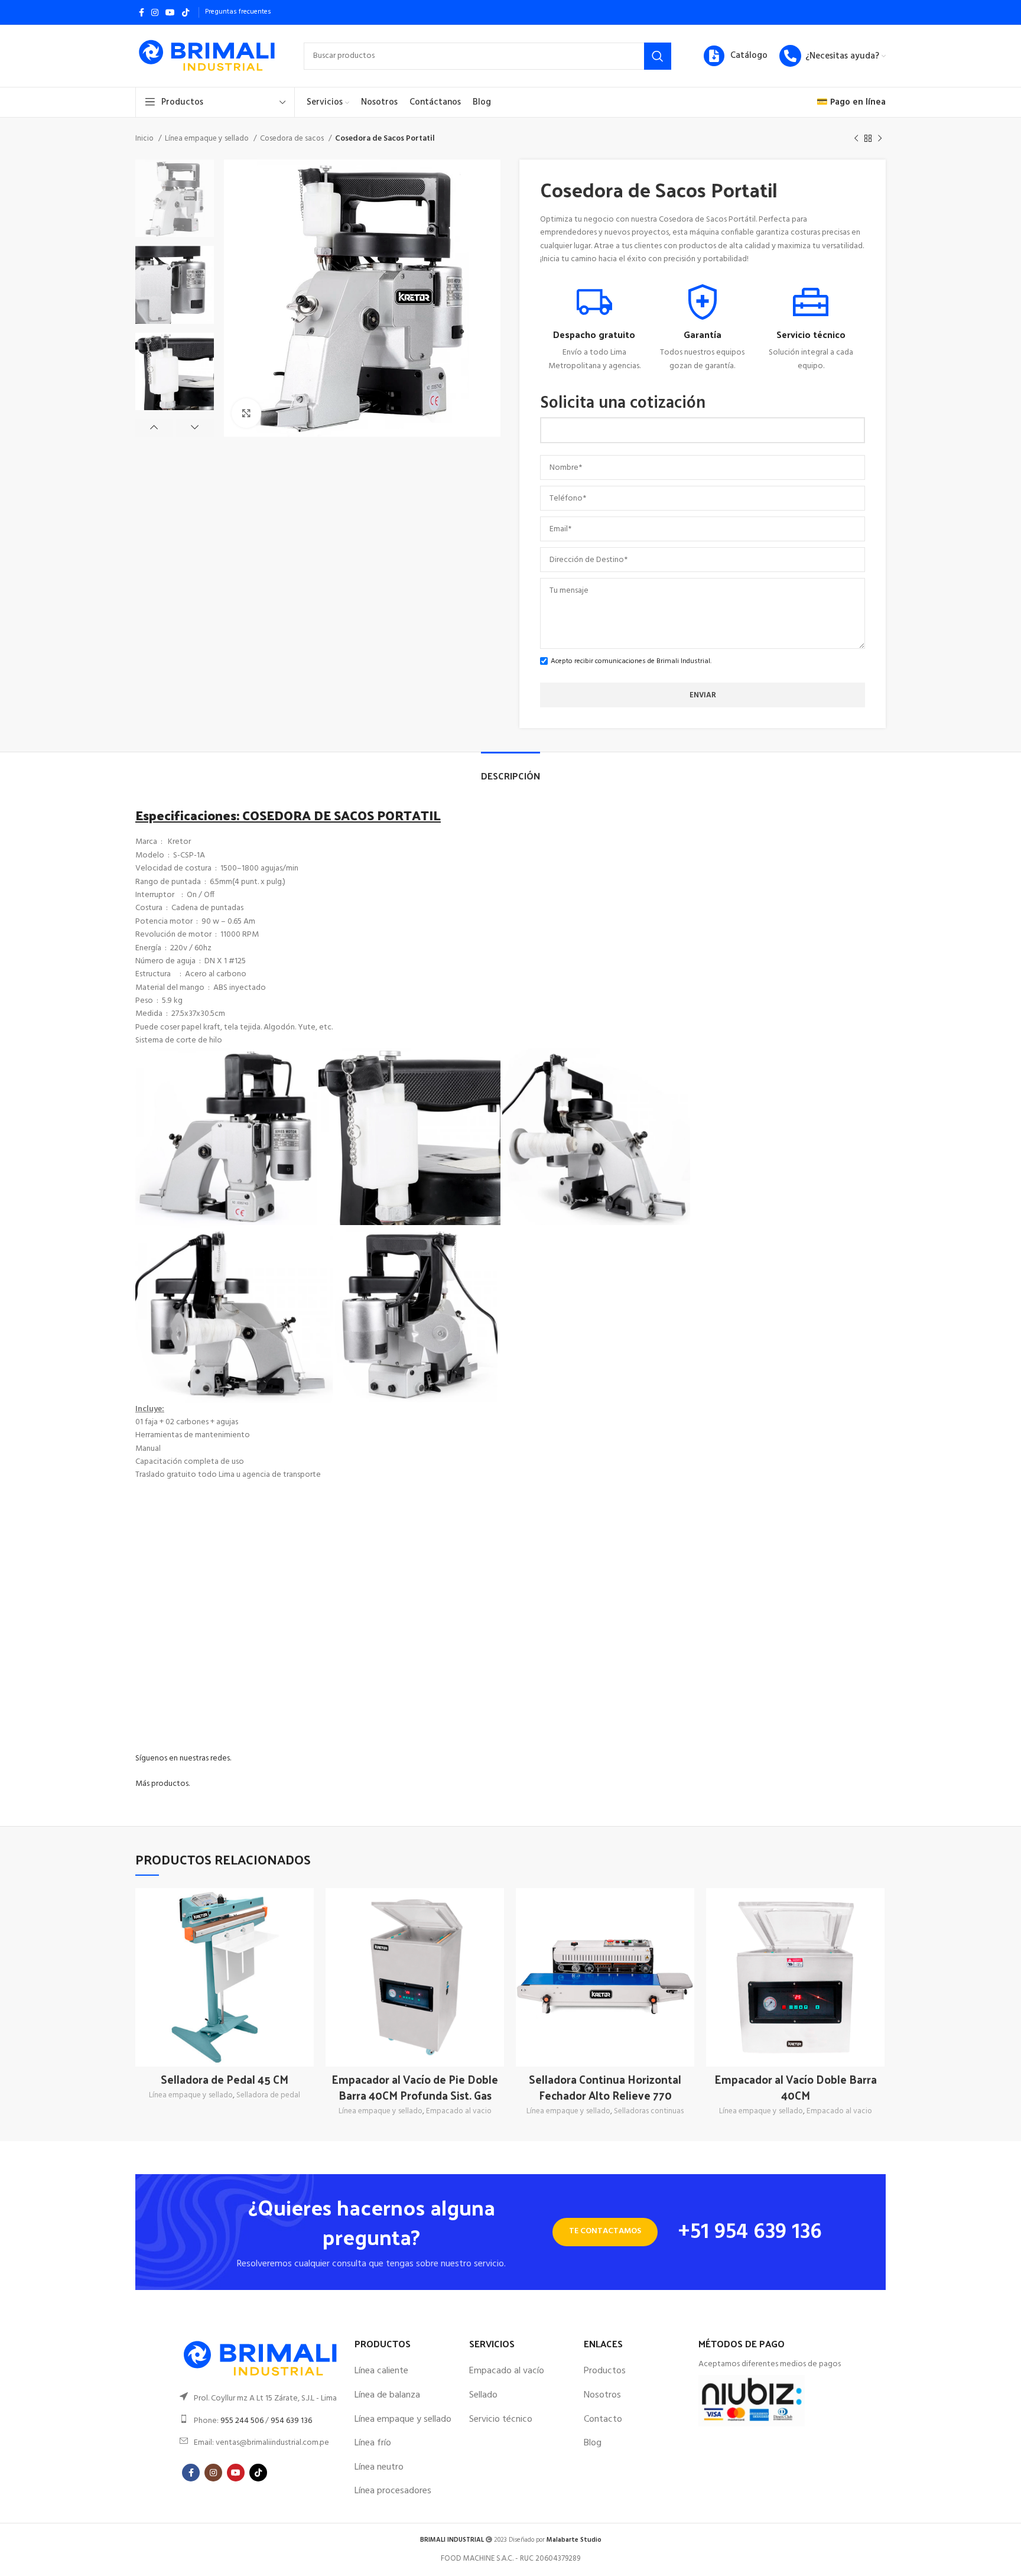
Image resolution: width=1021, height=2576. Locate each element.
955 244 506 (242, 2421)
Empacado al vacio (459, 2112)
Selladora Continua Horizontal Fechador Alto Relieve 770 (605, 2087)
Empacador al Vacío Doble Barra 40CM (796, 2087)
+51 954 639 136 (750, 2233)
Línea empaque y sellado (208, 139)
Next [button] (195, 428)
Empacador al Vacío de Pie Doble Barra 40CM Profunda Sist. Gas (415, 2087)
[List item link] (261, 2399)
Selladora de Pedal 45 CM (225, 2079)
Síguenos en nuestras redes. (183, 1758)
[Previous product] (856, 139)
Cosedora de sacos (293, 139)
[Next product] (880, 139)
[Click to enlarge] (246, 413)
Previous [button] (154, 428)
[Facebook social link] (142, 12)
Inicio (145, 139)
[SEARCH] (658, 56)
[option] (175, 198)
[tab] (510, 770)
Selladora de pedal (268, 2096)
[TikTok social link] (186, 12)
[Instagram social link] (155, 12)
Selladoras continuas (649, 2112)
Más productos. (162, 1784)
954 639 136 (291, 2421)
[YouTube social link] (170, 12)
